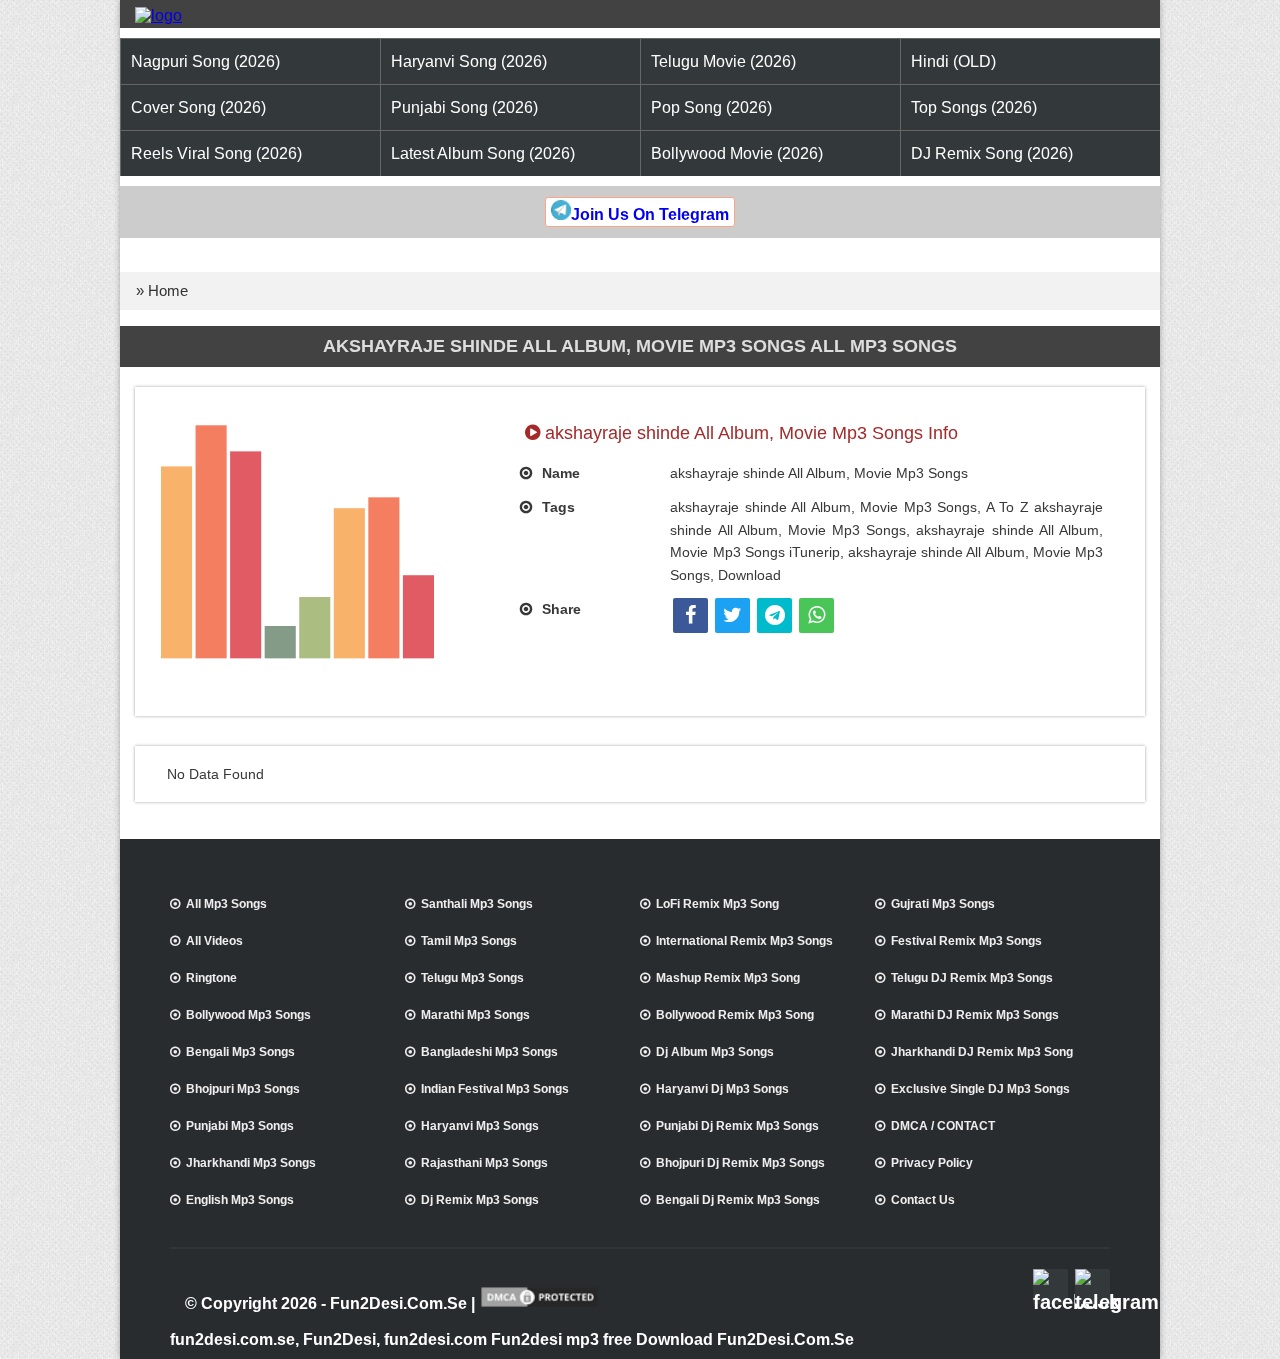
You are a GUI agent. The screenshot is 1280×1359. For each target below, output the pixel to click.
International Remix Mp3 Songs (744, 941)
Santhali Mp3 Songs (477, 904)
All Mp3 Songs (226, 904)
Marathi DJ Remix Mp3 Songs (975, 1015)
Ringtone (211, 978)
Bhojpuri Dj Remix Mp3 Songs (740, 1163)
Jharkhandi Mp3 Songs (251, 1163)
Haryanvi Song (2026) (469, 61)
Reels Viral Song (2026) (216, 153)
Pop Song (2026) (711, 107)
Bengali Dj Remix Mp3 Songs (738, 1200)
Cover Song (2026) (198, 107)
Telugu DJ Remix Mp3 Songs (972, 978)
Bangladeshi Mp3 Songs (489, 1052)
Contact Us (923, 1200)
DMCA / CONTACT (943, 1126)
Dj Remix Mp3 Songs (480, 1200)
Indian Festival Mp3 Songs (495, 1089)
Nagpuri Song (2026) (205, 61)
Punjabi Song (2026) (464, 107)
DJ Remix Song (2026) (992, 153)
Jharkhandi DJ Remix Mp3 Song (982, 1052)
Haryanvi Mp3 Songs (480, 1126)
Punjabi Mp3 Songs (240, 1126)
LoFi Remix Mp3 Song (717, 904)
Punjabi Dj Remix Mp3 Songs (737, 1126)
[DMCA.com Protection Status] (539, 1305)
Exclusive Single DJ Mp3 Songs (980, 1089)
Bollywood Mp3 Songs (248, 1015)
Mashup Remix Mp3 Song (728, 978)
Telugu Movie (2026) (723, 61)
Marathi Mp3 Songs (475, 1015)
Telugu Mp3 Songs (472, 978)
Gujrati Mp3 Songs (943, 904)
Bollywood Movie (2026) (737, 153)
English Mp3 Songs (240, 1200)
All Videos (214, 941)
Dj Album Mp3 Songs (715, 1052)
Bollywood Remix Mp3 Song (735, 1015)
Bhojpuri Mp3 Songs (243, 1089)
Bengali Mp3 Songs (240, 1052)
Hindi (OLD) (953, 61)
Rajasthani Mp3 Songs (484, 1163)
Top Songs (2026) (974, 107)
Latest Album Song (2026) (483, 153)
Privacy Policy (932, 1163)
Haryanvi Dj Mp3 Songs (722, 1089)
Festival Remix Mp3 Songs (966, 941)
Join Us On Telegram (650, 214)
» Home (162, 290)
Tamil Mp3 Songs (469, 941)
